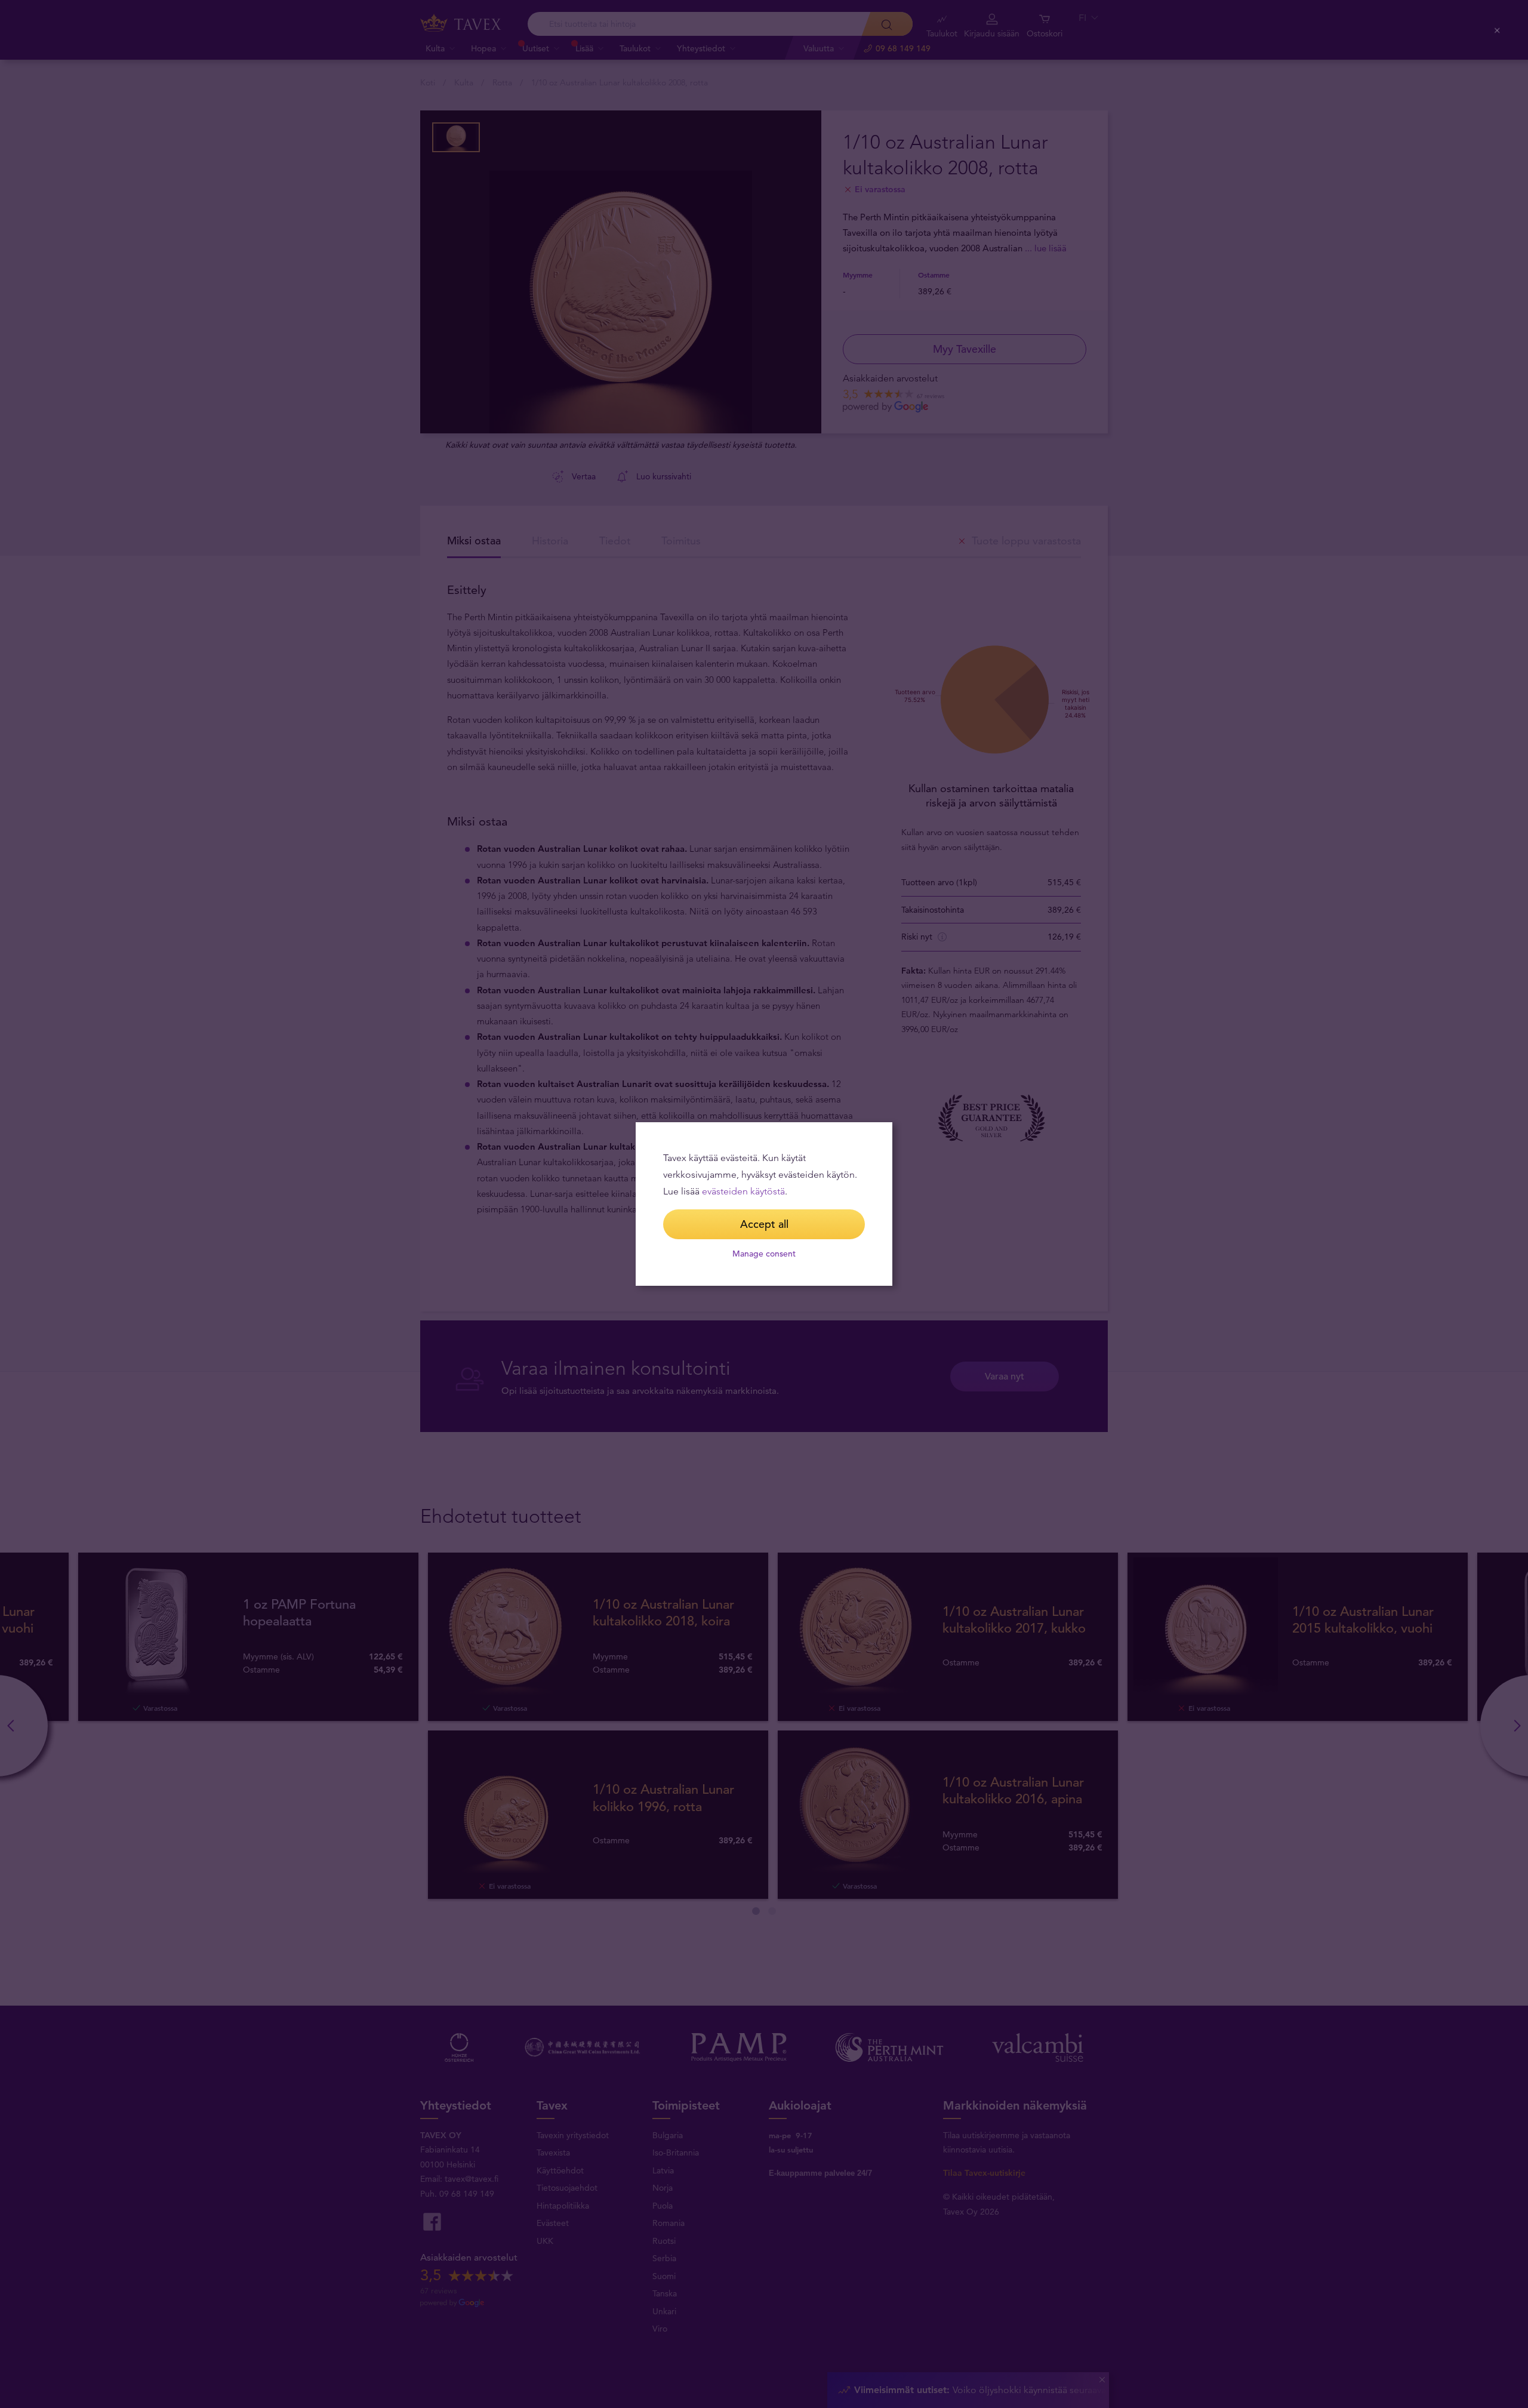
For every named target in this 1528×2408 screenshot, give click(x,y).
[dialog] (764, 1204)
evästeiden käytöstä (743, 1191)
